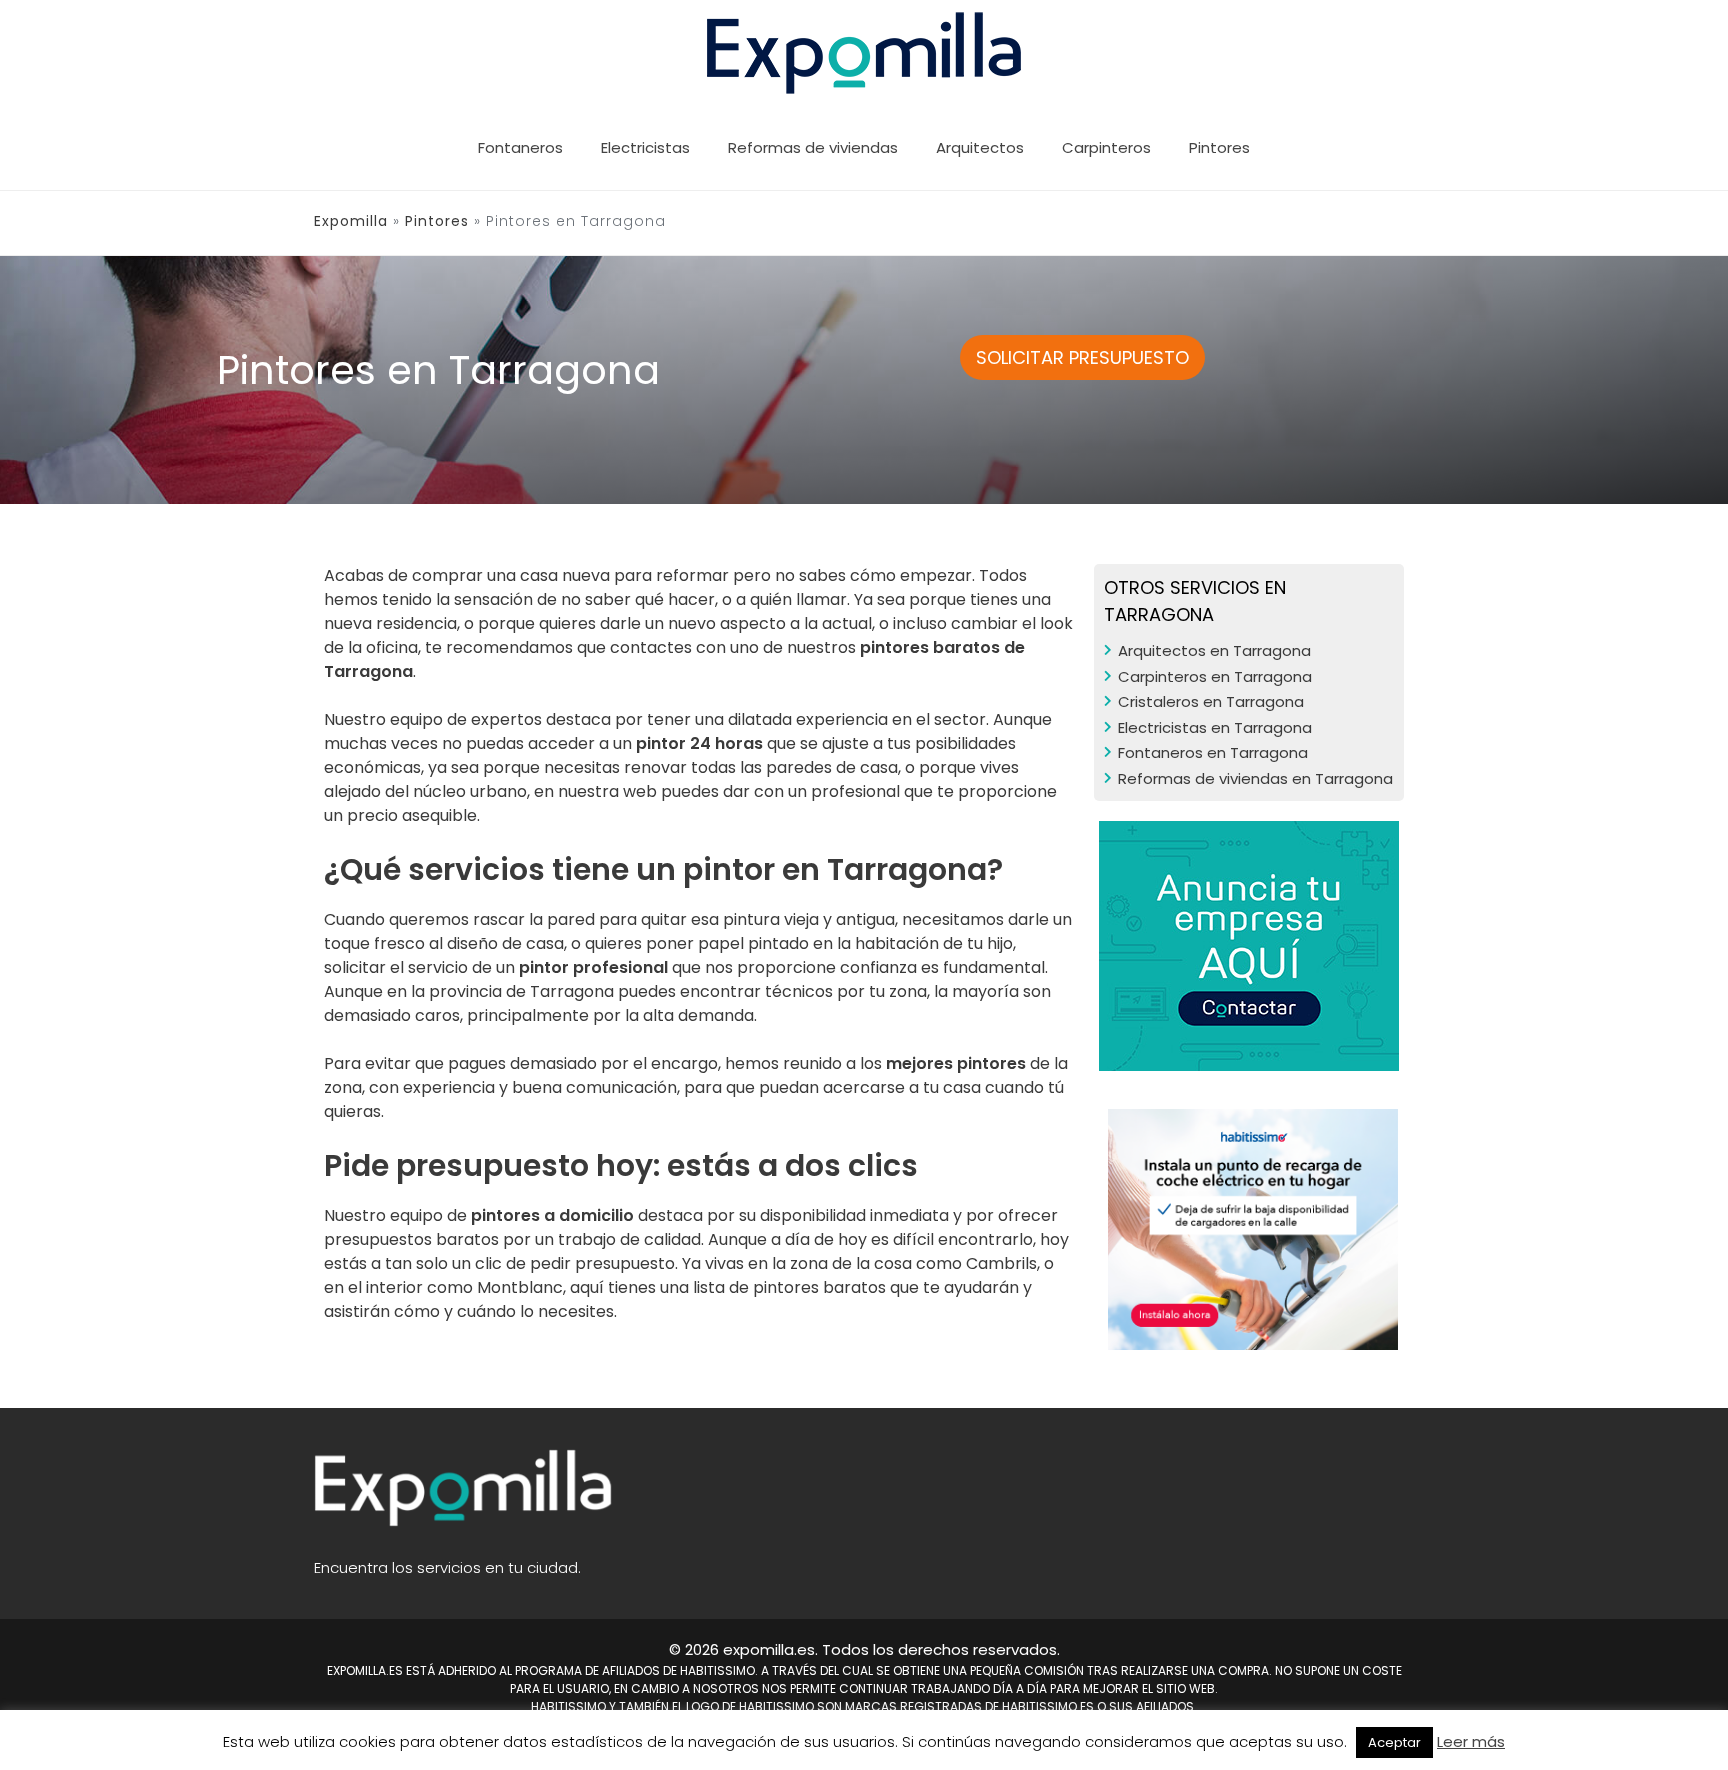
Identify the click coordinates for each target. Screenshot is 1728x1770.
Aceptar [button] (1394, 1742)
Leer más (1471, 1741)
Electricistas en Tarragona (1215, 727)
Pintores (1219, 147)
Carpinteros (1106, 147)
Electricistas (645, 147)
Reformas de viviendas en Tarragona (1255, 778)
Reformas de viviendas (813, 147)
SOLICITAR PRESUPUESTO (1082, 357)
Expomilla (351, 221)
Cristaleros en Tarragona (1211, 701)
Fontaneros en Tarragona (1213, 752)
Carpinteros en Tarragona (1215, 676)
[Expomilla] (864, 51)
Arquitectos (980, 147)
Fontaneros (520, 147)
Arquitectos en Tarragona (1214, 650)
